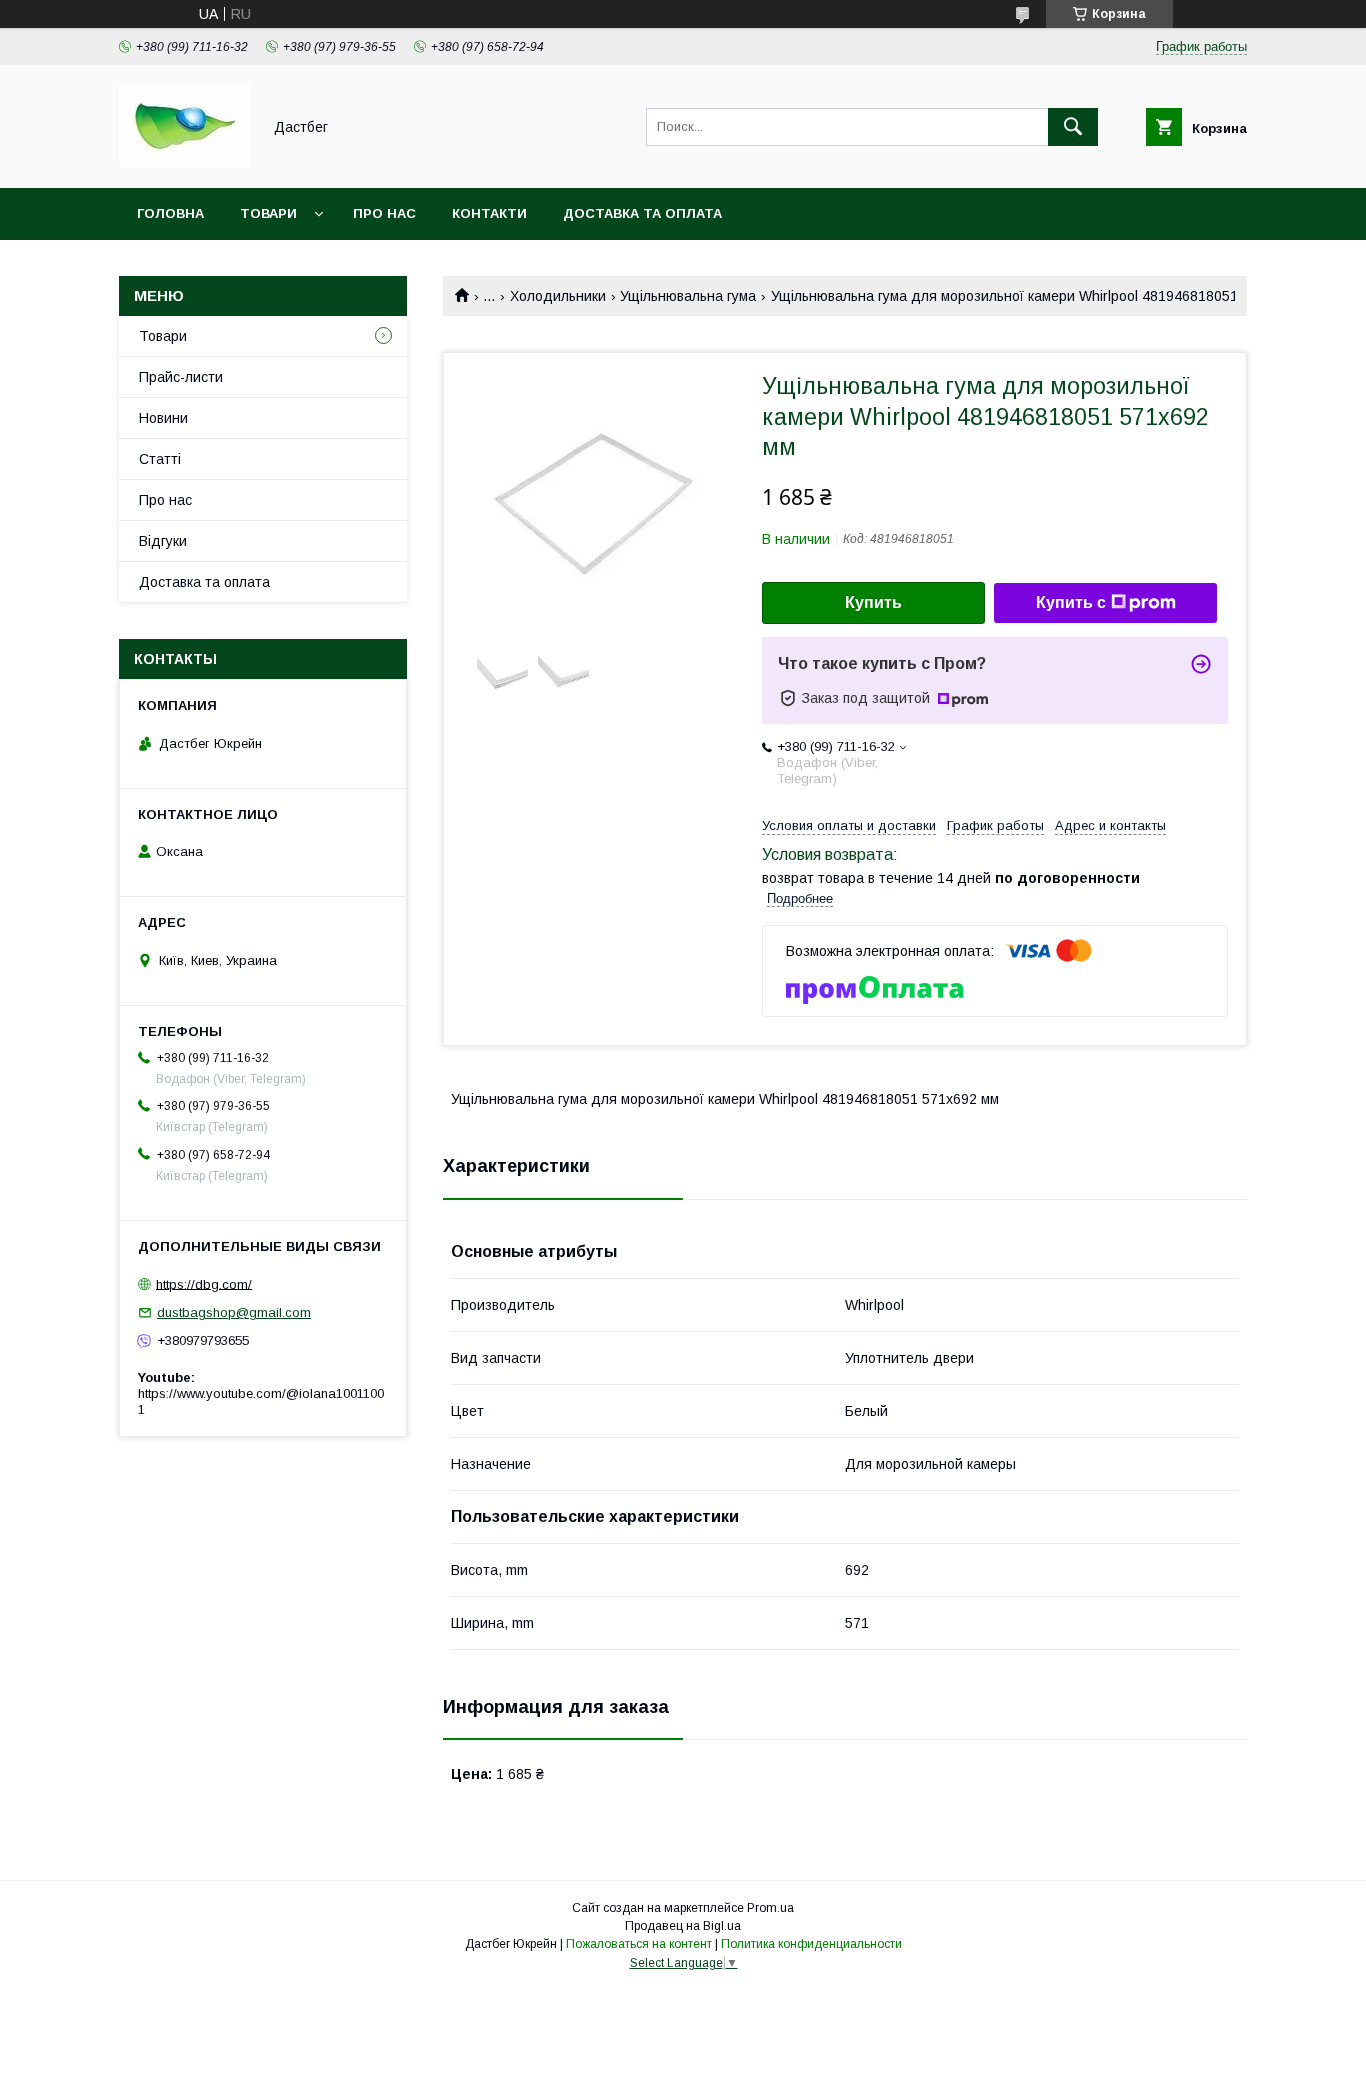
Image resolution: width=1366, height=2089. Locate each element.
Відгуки (163, 541)
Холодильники (558, 296)
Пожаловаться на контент (639, 1944)
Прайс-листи (181, 377)
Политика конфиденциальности (811, 1944)
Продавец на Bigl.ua (683, 1926)
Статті (160, 459)
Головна (170, 213)
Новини (163, 418)
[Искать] (1073, 127)
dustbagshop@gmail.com (234, 1312)
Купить (873, 602)
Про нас (384, 213)
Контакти (489, 213)
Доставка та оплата (642, 213)
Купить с (1071, 602)
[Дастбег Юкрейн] (184, 162)
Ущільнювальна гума (688, 296)
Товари (268, 213)
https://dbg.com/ (204, 1283)
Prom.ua (770, 1908)
